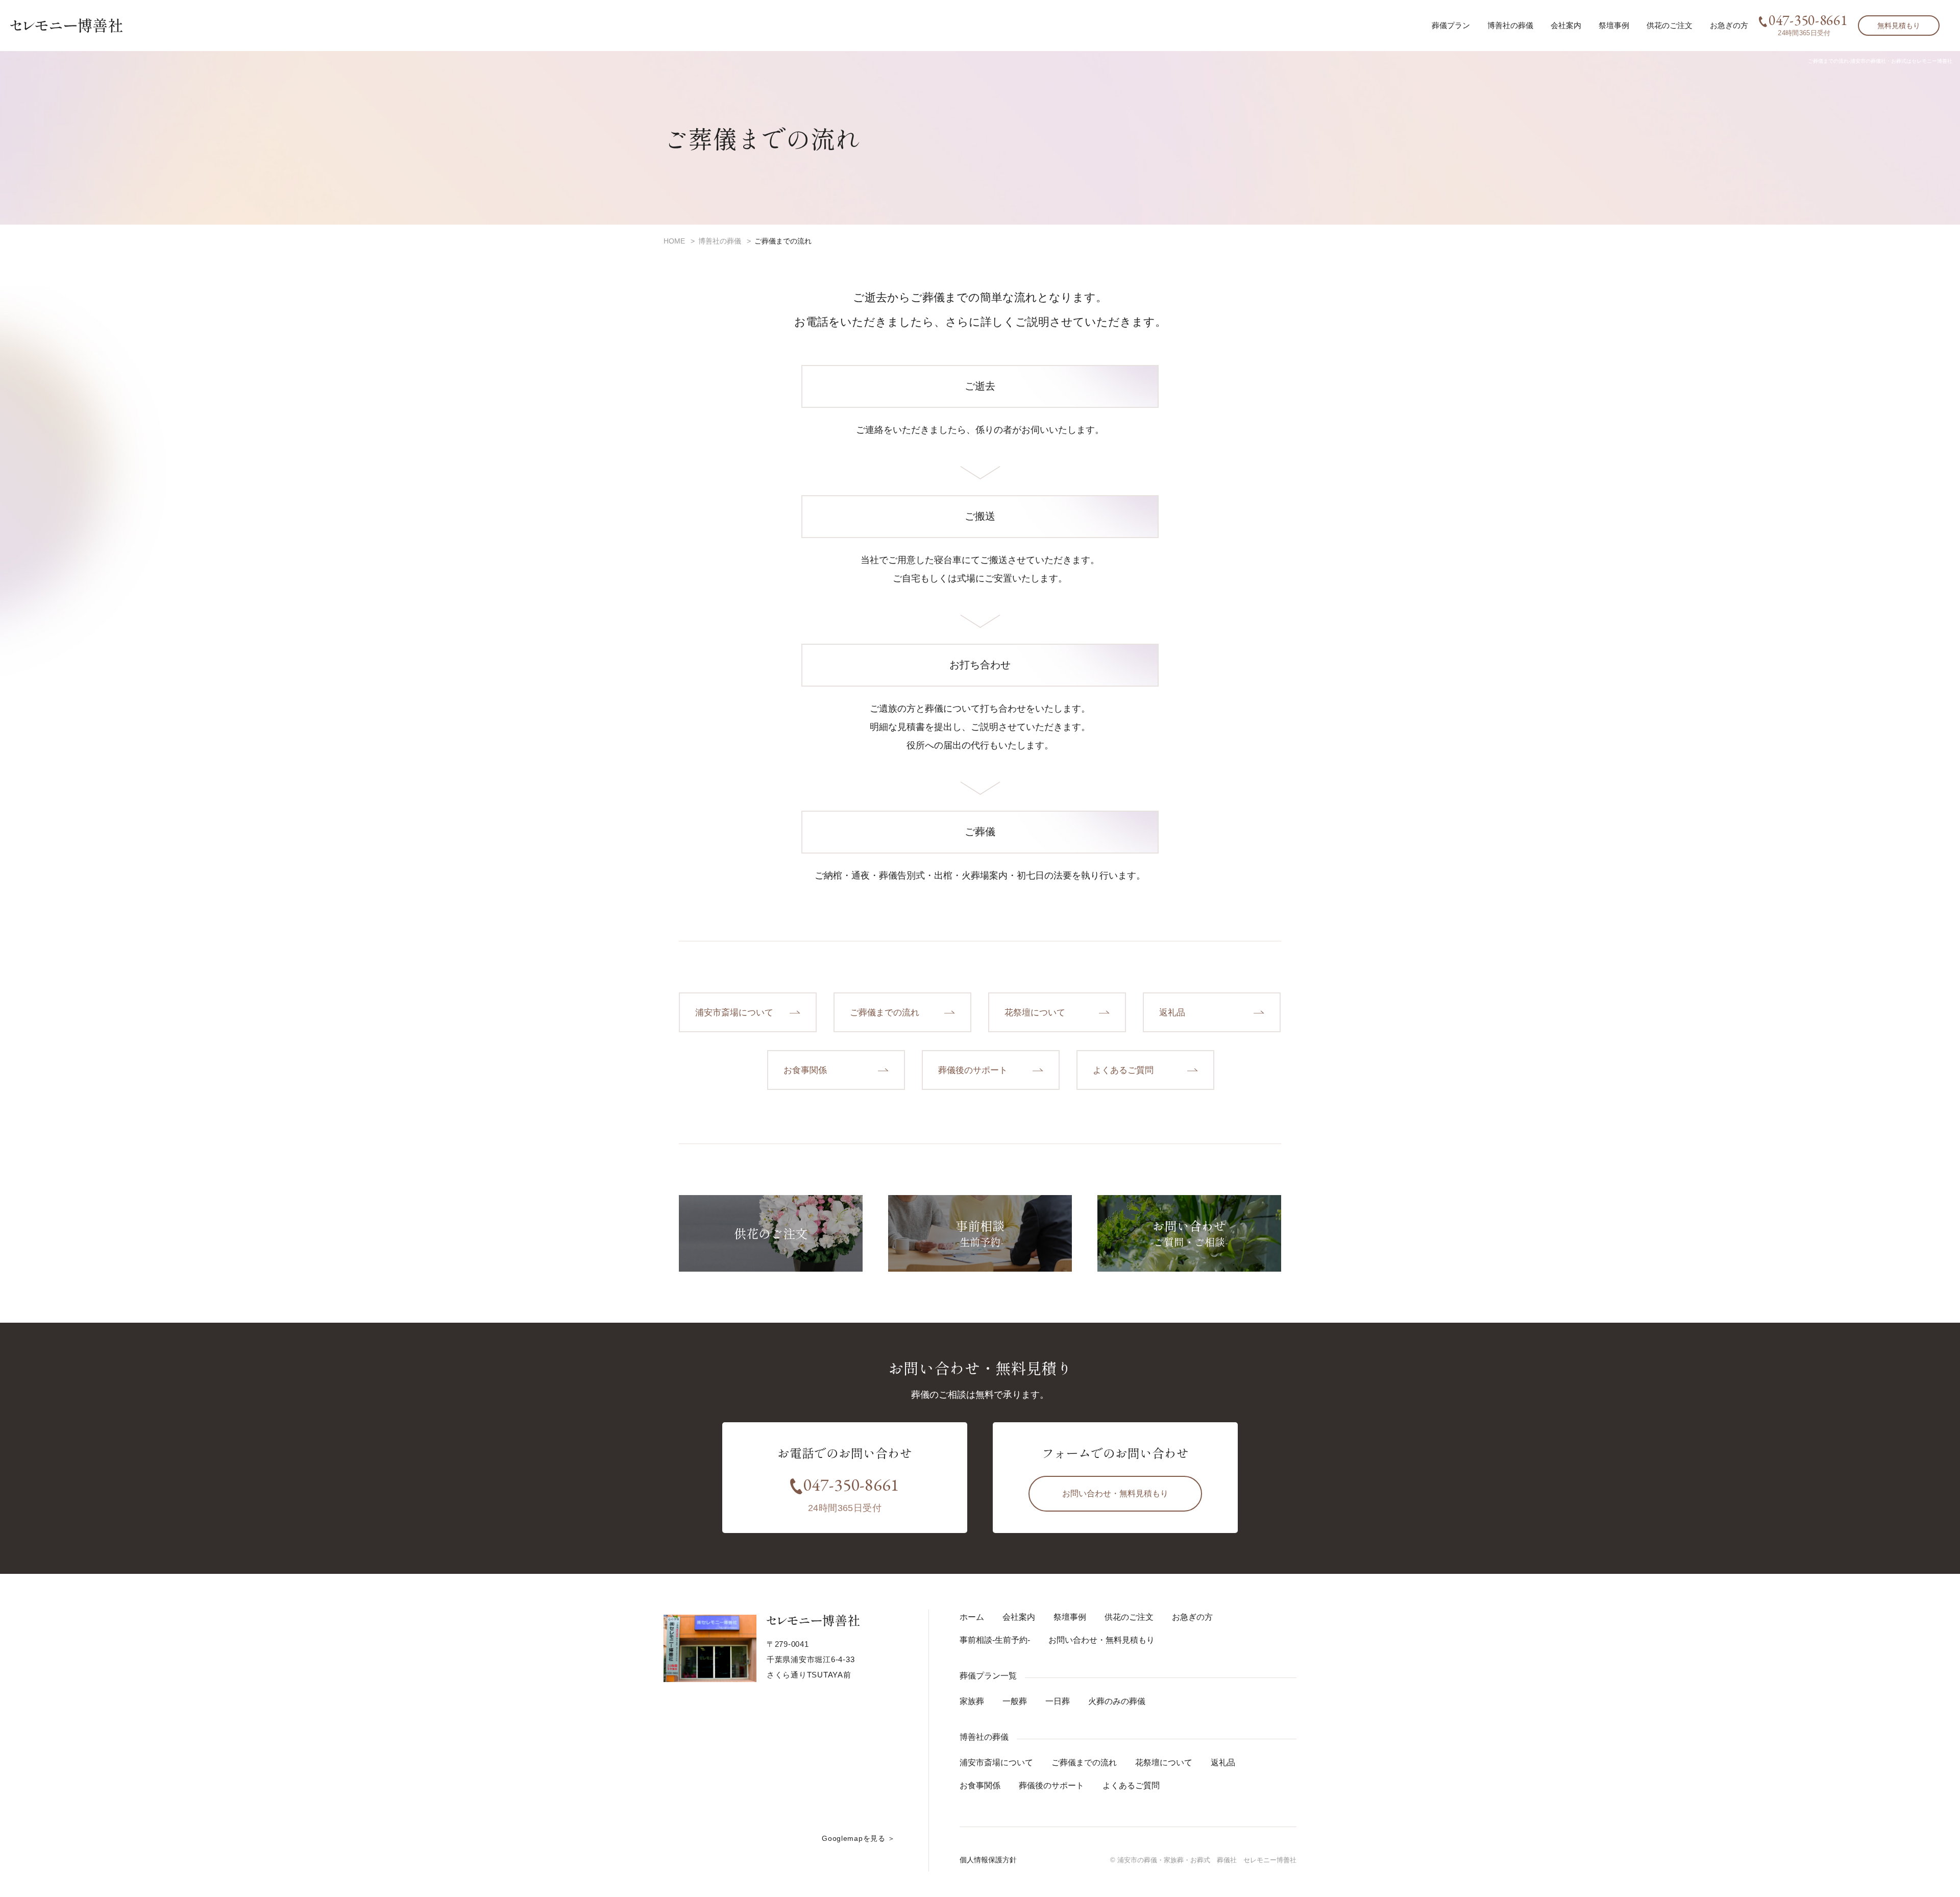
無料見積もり (1899, 26)
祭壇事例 (1614, 25)
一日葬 (1058, 1701)
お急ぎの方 (1729, 25)
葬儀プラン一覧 (988, 1676)
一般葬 (1015, 1701)
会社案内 (1566, 25)
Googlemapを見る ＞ (859, 1838)
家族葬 (972, 1701)
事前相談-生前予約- (995, 1640)
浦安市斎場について (996, 1762)
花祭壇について (1164, 1762)
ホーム (972, 1617)
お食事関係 (980, 1785)
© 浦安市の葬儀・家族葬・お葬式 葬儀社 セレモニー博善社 (1203, 1860)
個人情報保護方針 (988, 1860)
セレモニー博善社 (66, 26)
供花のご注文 (1670, 25)
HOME (674, 241)
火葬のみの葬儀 (1117, 1701)
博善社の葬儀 (720, 241)
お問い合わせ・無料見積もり (1115, 1493)
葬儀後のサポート (1051, 1785)
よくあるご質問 (1131, 1785)
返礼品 (1223, 1762)
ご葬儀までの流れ (1084, 1762)
